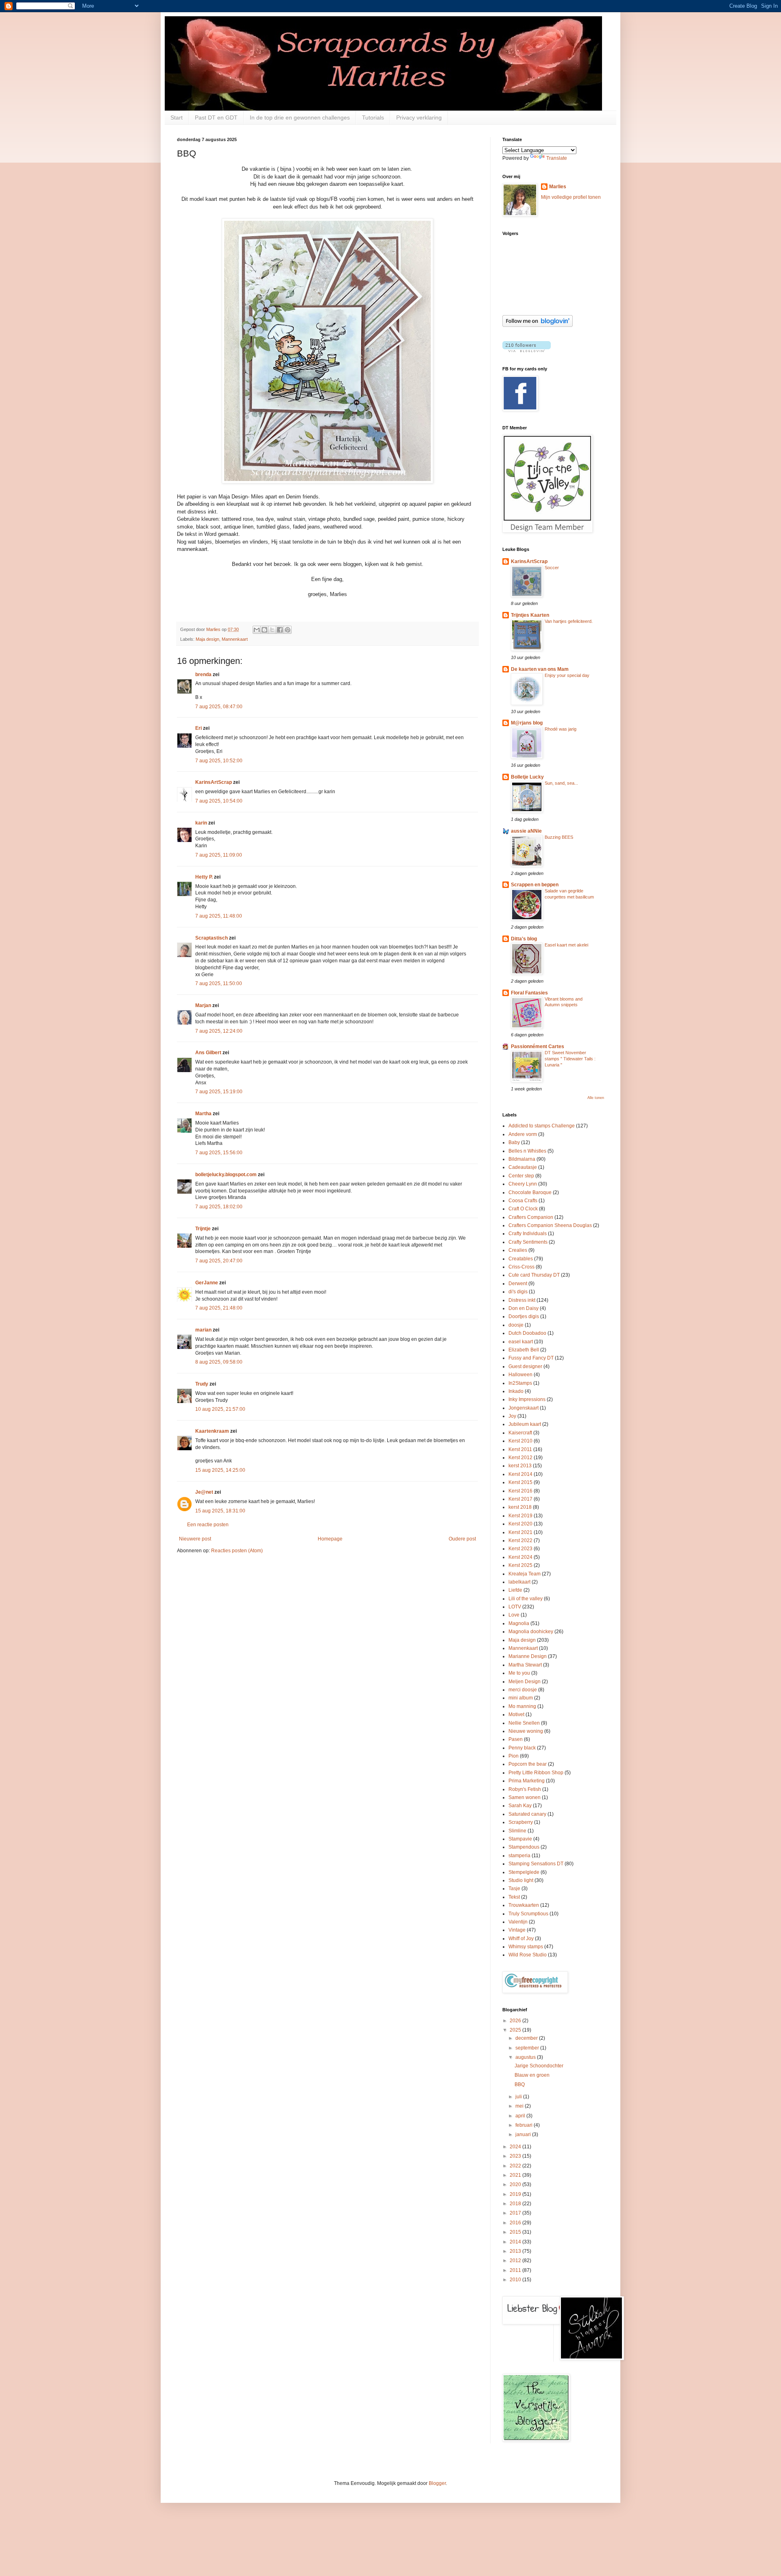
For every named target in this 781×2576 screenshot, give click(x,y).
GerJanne (207, 1283)
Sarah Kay (520, 1806)
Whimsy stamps (526, 1947)
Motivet (516, 1714)
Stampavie (520, 1839)
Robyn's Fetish (525, 1789)
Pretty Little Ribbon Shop (536, 1773)
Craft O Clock (523, 1209)
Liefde (515, 1590)
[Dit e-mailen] (257, 630)
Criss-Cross (521, 1267)
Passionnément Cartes (538, 1046)
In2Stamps (520, 1383)
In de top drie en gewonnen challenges (300, 117)
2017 (516, 2213)
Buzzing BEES (559, 837)
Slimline (517, 1831)
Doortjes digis (524, 1316)
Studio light (521, 1880)
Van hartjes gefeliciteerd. (569, 621)
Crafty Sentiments (528, 1242)
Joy (512, 1416)
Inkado (516, 1391)
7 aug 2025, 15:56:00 (219, 1153)
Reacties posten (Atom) (237, 1551)
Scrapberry (521, 1822)
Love (514, 1615)
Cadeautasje (523, 1167)
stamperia (519, 1856)
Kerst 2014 (520, 1474)
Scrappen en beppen (535, 885)
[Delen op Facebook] (280, 630)
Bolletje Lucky (527, 777)
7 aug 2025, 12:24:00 (219, 1031)
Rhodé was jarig (561, 729)
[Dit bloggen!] (264, 630)
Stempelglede (524, 1872)
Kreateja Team (525, 1574)
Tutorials (373, 117)
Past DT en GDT (216, 117)
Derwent (518, 1284)
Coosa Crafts (523, 1201)
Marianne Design (528, 1656)
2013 (516, 2251)
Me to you (519, 1673)
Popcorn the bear (528, 1764)
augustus (526, 2057)
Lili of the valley (526, 1599)
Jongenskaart (524, 1408)
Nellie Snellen (524, 1723)
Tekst (514, 1897)
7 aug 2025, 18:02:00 (219, 1207)
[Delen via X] (272, 630)
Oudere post (462, 1539)
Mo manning (522, 1706)
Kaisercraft (520, 1433)
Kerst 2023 (520, 1549)
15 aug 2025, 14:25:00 (220, 1470)
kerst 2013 (520, 1466)
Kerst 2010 (520, 1441)
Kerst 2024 (520, 1557)
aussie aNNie (526, 831)
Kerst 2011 (520, 1449)
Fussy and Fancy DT (531, 1358)
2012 (516, 2261)
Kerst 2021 (520, 1532)
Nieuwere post (195, 1539)
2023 (516, 2156)
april (521, 2116)
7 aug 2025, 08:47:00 (219, 707)
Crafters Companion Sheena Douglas (550, 1225)
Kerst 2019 (520, 1516)
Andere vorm (523, 1134)
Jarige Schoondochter (539, 2066)
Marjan (204, 1005)
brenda (203, 674)
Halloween (520, 1375)
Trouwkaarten (524, 1905)
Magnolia (519, 1623)
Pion (514, 1756)
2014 (516, 2242)
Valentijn (518, 1922)
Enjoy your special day (567, 675)
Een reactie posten (208, 1525)
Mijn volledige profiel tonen (571, 197)
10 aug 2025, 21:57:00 (220, 1409)
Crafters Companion (531, 1217)
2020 (516, 2184)
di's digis (518, 1292)
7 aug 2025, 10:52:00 (219, 761)
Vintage (517, 1930)
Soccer (552, 568)
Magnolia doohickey (531, 1632)
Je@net (204, 1492)
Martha (203, 1114)
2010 (516, 2280)
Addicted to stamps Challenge (542, 1126)
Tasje (514, 1888)
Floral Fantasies (529, 993)
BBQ (520, 2084)
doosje (516, 1325)
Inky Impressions (527, 1399)
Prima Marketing (527, 1781)
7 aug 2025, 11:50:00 (219, 983)
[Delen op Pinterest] (288, 630)
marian (203, 1330)
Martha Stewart (525, 1665)
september (528, 2048)
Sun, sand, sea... (561, 783)
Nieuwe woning (526, 1731)
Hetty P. (204, 877)
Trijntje (203, 1229)
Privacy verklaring (419, 117)
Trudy (202, 1384)
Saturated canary (527, 1814)
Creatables (521, 1259)
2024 (516, 2147)
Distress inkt (522, 1300)
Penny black (522, 1748)
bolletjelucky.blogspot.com (226, 1175)
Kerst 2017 (520, 1499)
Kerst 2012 (520, 1458)
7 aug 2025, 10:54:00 (219, 801)
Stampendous (524, 1847)
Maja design (207, 639)
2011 (516, 2270)
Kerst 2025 (520, 1565)
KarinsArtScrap (214, 782)
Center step (521, 1176)
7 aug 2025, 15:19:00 (219, 1092)
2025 (516, 2030)
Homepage (330, 1539)
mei (520, 2106)
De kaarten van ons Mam (540, 669)
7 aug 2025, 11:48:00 (219, 916)
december (527, 2038)
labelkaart (519, 1582)
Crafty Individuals (528, 1234)
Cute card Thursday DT (534, 1275)
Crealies (518, 1250)
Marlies (558, 187)
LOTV (515, 1607)
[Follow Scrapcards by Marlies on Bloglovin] (538, 325)
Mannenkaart (235, 639)
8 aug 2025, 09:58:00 (219, 1362)
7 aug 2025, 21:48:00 (219, 1308)
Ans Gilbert (209, 1053)
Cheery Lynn (523, 1184)
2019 (516, 2194)
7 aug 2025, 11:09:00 (219, 855)
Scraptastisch (212, 938)
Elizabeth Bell (524, 1350)
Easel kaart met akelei (566, 945)
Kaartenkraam (212, 1431)
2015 (516, 2232)
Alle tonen (596, 1098)
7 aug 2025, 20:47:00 (219, 1261)
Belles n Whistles (527, 1151)
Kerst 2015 (520, 1482)
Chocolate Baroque (530, 1192)
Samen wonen (525, 1797)
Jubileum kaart (525, 1424)
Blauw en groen (532, 2075)
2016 (516, 2223)
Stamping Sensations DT (536, 1864)
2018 (516, 2204)
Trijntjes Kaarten (530, 615)
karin (201, 823)
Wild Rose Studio (528, 1955)
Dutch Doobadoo (527, 1333)
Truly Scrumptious (528, 1914)
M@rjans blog (527, 723)
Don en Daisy (524, 1308)
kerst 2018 (520, 1507)
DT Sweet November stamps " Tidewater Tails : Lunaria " (570, 1059)
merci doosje (523, 1690)
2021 (516, 2175)
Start (177, 117)
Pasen (516, 1739)
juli (519, 2097)
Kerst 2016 (520, 1491)
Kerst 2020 (520, 1524)
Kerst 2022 (520, 1540)
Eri (199, 728)
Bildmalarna (522, 1159)
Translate (557, 158)
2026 (516, 2021)
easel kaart (521, 1342)
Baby (514, 1142)
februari (525, 2125)
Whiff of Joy (521, 1939)
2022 (516, 2166)
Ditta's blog (524, 939)
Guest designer (525, 1366)
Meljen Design (525, 1682)
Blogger (437, 2483)
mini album (521, 1698)
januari (524, 2134)
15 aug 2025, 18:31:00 (220, 1511)
